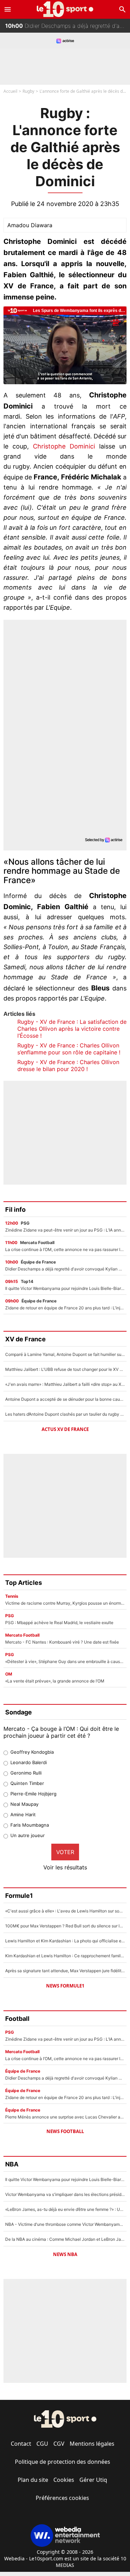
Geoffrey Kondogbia (32, 1752)
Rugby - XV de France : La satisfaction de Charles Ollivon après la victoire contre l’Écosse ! (72, 1029)
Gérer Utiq (93, 2480)
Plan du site (33, 2480)
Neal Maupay (24, 1804)
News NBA (65, 2254)
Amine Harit (23, 1814)
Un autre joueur (28, 1835)
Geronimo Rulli (26, 1773)
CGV (59, 2444)
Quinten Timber (27, 1783)
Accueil (10, 91)
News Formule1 (65, 1986)
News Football (65, 2131)
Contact (21, 2444)
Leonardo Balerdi (29, 1762)
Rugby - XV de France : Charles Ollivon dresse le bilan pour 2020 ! (68, 1065)
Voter (65, 1852)
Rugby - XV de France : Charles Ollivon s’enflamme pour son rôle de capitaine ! (69, 1049)
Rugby (28, 91)
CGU (42, 2444)
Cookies (64, 2480)
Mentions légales (92, 2444)
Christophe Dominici (64, 446)
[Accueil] (65, 9)
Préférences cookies (62, 2498)
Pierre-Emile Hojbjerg (33, 1794)
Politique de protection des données (63, 2462)
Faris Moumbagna (30, 1825)
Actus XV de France (65, 1429)
